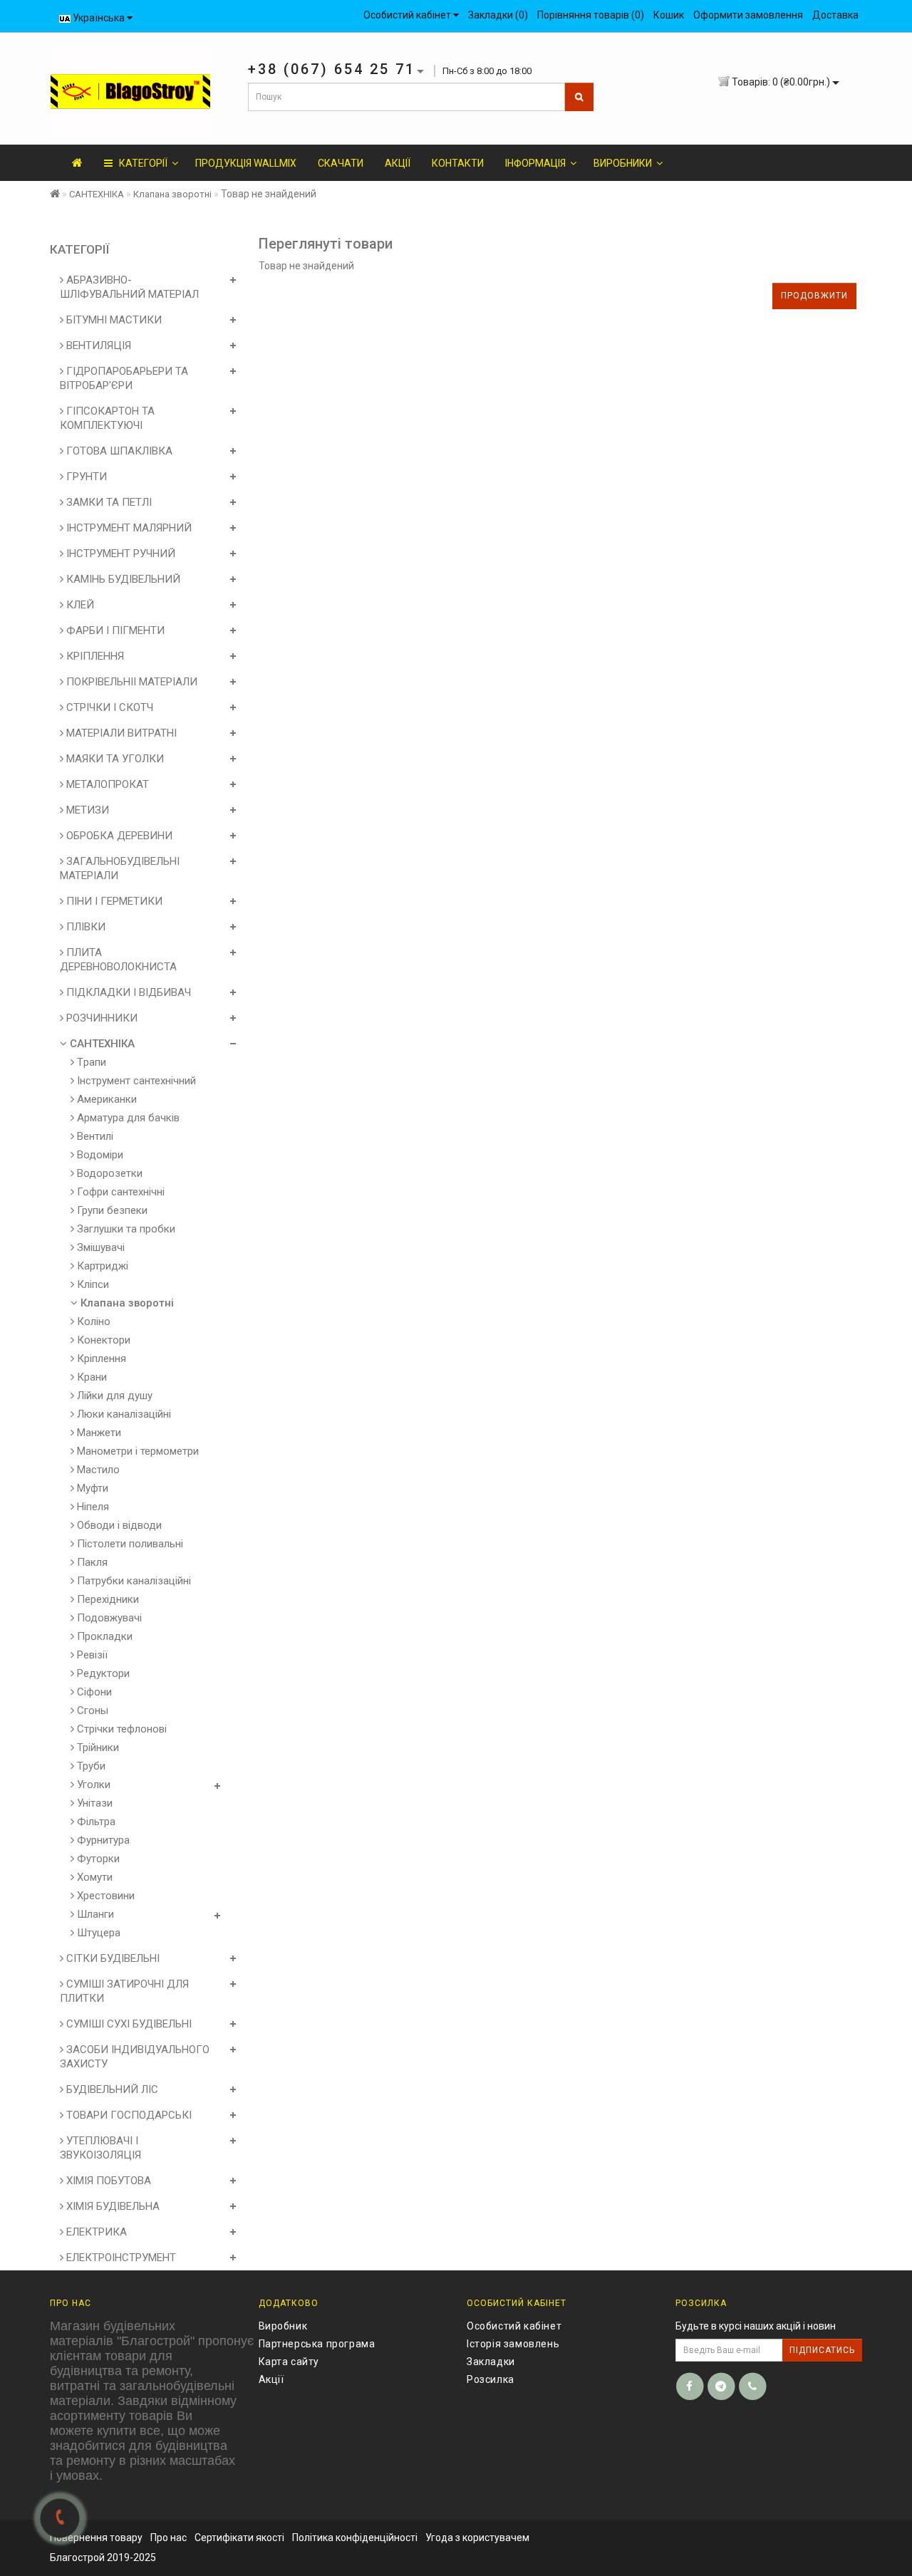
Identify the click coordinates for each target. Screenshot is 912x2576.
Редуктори (102, 1673)
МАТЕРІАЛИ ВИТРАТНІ (120, 733)
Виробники (623, 163)
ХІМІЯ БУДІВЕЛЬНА (112, 2206)
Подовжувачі (108, 1618)
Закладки (491, 2362)
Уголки (92, 1785)
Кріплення (100, 1359)
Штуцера (97, 1933)
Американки (105, 1099)
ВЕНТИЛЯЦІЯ (97, 346)
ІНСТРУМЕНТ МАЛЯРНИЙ (128, 528)
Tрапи (90, 1062)
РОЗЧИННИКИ (100, 1018)
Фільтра (95, 1822)
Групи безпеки (111, 1210)
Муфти (91, 1488)
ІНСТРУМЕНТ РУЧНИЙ (119, 554)
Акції (398, 163)
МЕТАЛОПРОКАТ (106, 784)
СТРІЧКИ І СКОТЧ (108, 707)
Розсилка (491, 2379)
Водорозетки (108, 1173)
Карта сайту (289, 2362)
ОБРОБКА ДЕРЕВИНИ (118, 836)
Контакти (458, 163)
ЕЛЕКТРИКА (95, 2232)
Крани (90, 1377)
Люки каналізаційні (123, 1414)
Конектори (102, 1340)
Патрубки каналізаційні (133, 1581)
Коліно (92, 1321)
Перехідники (107, 1599)
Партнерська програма (317, 2344)
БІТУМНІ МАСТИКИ (113, 320)
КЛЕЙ (79, 605)
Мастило (97, 1470)
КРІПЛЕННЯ (94, 656)
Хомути (93, 1877)
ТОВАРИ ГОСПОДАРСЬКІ (128, 2115)
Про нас (169, 2538)
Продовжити (814, 296)
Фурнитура (102, 1840)
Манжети (98, 1433)
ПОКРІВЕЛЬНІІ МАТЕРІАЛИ (130, 682)
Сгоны (91, 1710)
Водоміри (99, 1155)
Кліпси (92, 1284)
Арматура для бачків (127, 1118)
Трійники (97, 1747)
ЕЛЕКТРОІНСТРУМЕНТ (120, 2258)
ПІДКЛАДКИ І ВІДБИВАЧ (127, 992)
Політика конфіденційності (355, 2538)
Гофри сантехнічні (119, 1192)
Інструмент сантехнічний (135, 1081)
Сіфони (93, 1692)
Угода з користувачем (477, 2538)
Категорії (140, 163)
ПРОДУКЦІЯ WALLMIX (246, 163)
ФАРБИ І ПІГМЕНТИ (114, 630)
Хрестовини (104, 1896)
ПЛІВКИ (84, 927)
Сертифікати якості (239, 2538)
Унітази (93, 1803)
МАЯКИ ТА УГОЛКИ (114, 759)
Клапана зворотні (172, 194)
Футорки (97, 1859)
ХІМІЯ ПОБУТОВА (107, 2181)
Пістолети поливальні (129, 1544)
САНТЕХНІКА (97, 194)
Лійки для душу (113, 1396)
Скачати (341, 163)
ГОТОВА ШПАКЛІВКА (118, 451)
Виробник (283, 2326)
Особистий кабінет (514, 2326)
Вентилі (94, 1136)
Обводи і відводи (118, 1525)
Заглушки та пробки (125, 1229)
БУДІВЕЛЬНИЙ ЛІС (111, 2089)
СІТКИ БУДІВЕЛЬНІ (112, 1958)
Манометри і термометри (136, 1451)
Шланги (94, 1914)
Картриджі (101, 1266)
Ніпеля (92, 1507)
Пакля (91, 1562)
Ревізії (91, 1655)
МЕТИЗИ (86, 810)
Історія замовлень (513, 2344)
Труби (90, 1766)
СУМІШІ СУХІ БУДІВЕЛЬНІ (128, 2024)
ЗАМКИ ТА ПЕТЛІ (108, 502)
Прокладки (103, 1636)
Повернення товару (96, 2538)
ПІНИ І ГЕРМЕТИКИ (113, 901)
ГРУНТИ (85, 477)
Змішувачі (99, 1247)
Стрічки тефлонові (120, 1729)
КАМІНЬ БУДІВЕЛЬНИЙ (122, 579)
